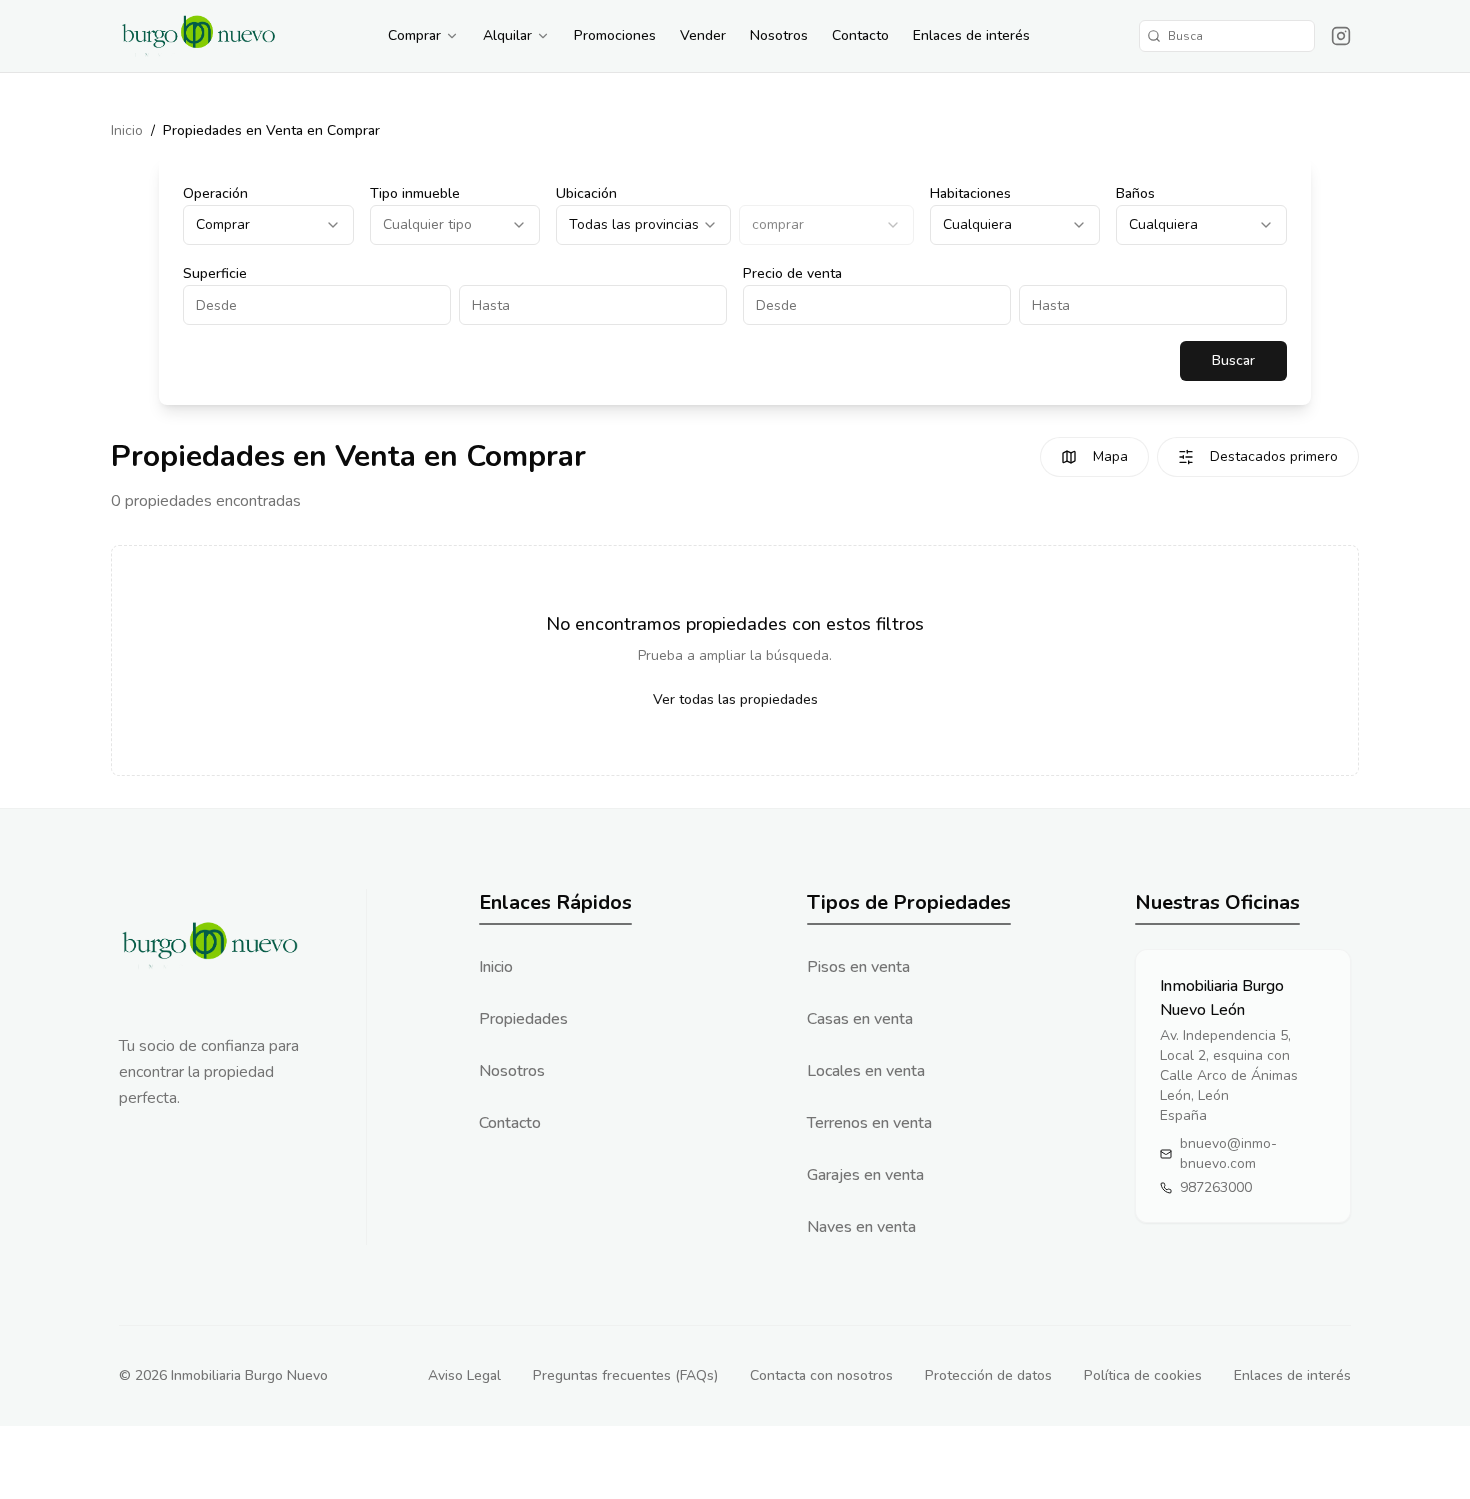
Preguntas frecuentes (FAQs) (625, 1375)
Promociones (615, 35)
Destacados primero (1274, 456)
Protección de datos (988, 1375)
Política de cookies (1143, 1375)
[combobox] (268, 225)
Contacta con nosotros (821, 1375)
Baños (1135, 193)
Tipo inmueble (415, 193)
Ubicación (586, 193)
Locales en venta (866, 1071)
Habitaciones (970, 193)
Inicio (127, 130)
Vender (703, 35)
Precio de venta (792, 273)
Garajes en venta (865, 1175)
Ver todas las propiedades (735, 699)
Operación (215, 193)
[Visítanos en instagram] (1341, 36)
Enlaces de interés (971, 35)
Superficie (215, 273)
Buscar (1233, 360)
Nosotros (779, 35)
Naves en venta (861, 1227)
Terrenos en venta (869, 1123)
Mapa (1110, 456)
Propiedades (523, 1019)
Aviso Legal (464, 1375)
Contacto (860, 35)
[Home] (199, 36)
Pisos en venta (858, 967)
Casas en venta (860, 1019)
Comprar (414, 35)
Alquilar (507, 35)
